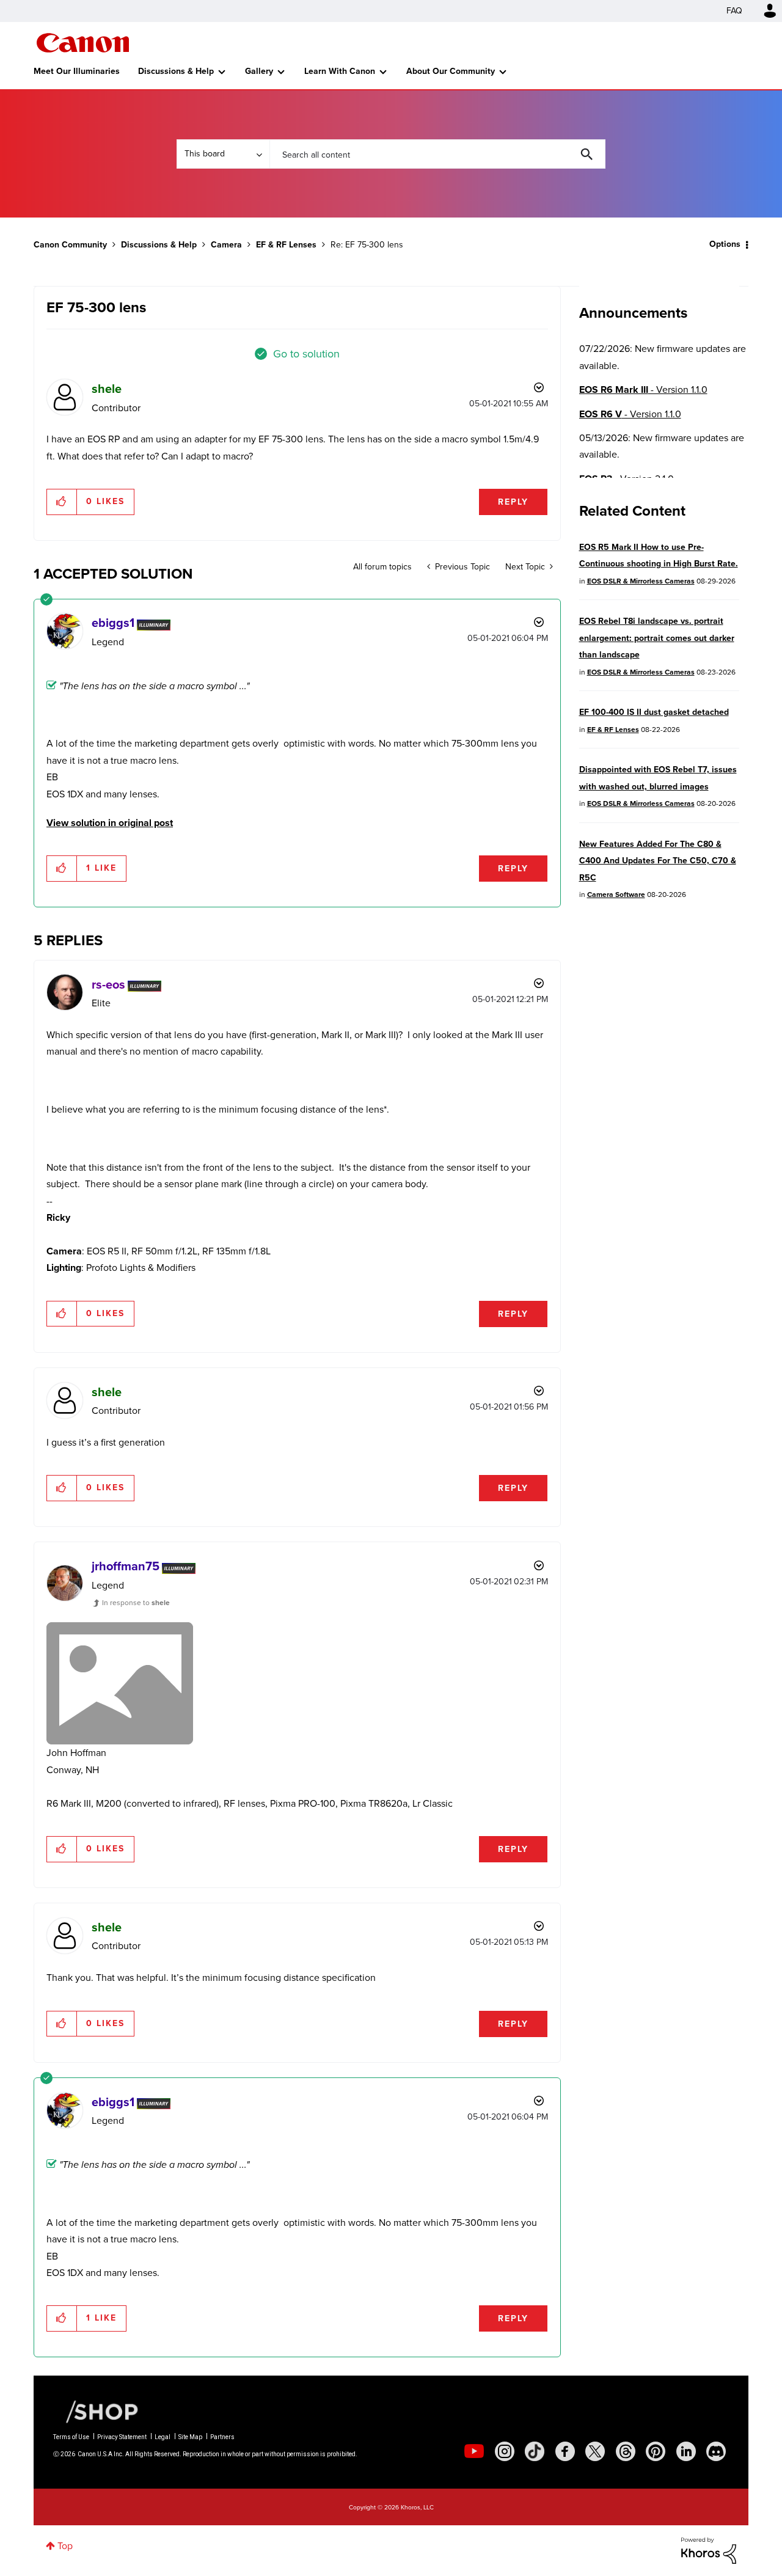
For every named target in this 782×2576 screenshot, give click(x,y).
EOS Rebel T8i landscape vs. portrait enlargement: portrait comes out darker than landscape (657, 638)
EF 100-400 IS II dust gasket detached (654, 712)
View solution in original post (110, 823)
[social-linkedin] (686, 2451)
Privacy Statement (122, 2437)
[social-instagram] (505, 2451)
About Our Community (451, 71)
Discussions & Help (176, 71)
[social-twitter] (595, 2451)
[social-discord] (716, 2451)
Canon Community (83, 43)
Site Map (190, 2437)
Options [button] (725, 244)
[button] (62, 502)
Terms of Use (71, 2437)
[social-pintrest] (656, 2451)
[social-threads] (626, 2451)
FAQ (734, 11)
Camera (226, 245)
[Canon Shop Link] (96, 2411)
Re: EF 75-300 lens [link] (367, 245)
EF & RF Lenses (286, 245)
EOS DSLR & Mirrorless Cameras (641, 581)
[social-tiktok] (535, 2451)
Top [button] (65, 2546)
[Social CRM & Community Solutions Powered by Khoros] (709, 2549)
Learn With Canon (340, 71)
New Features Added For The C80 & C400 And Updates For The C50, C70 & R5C (658, 861)
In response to (136, 1603)
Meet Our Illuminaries (77, 71)
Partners (222, 2437)
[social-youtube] (474, 2451)
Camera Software (616, 895)
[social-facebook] (565, 2451)
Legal (163, 2437)
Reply (513, 502)
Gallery (259, 71)
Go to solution (306, 354)
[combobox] (437, 154)
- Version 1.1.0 (643, 390)
